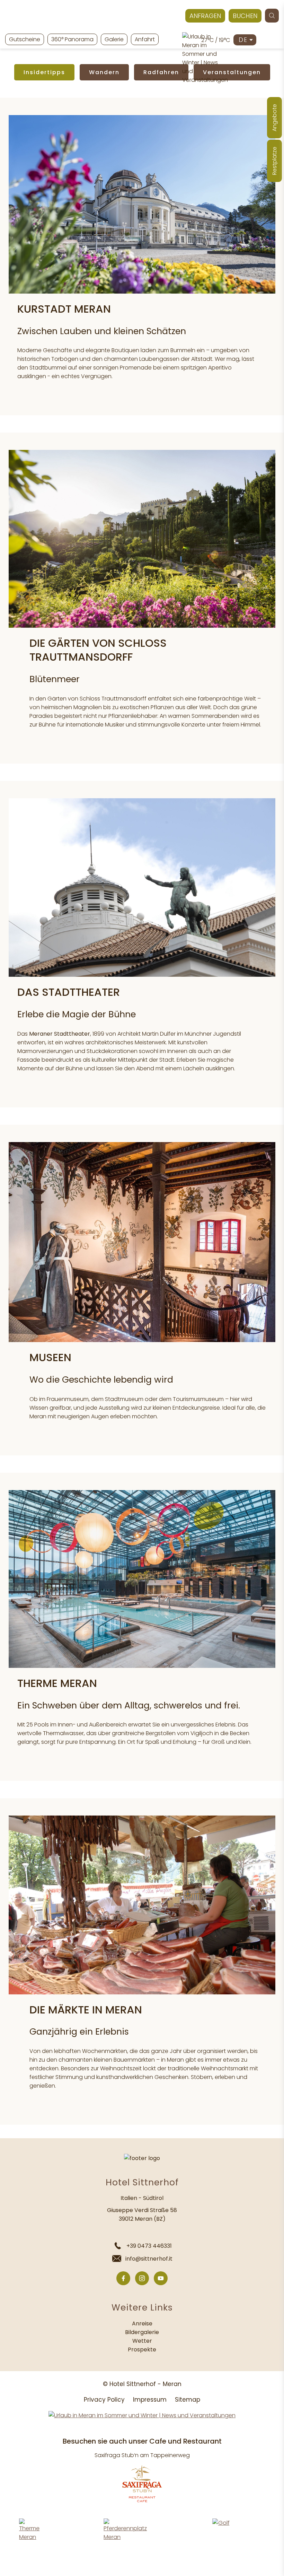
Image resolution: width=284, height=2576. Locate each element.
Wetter (142, 2341)
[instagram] (142, 2278)
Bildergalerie (142, 2332)
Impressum (150, 2400)
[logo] (142, 17)
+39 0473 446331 (149, 2246)
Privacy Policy (104, 2400)
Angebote (274, 118)
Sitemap (188, 2400)
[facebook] (123, 2278)
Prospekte (142, 2349)
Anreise (142, 2323)
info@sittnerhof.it (149, 2259)
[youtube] (161, 2278)
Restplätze (274, 161)
